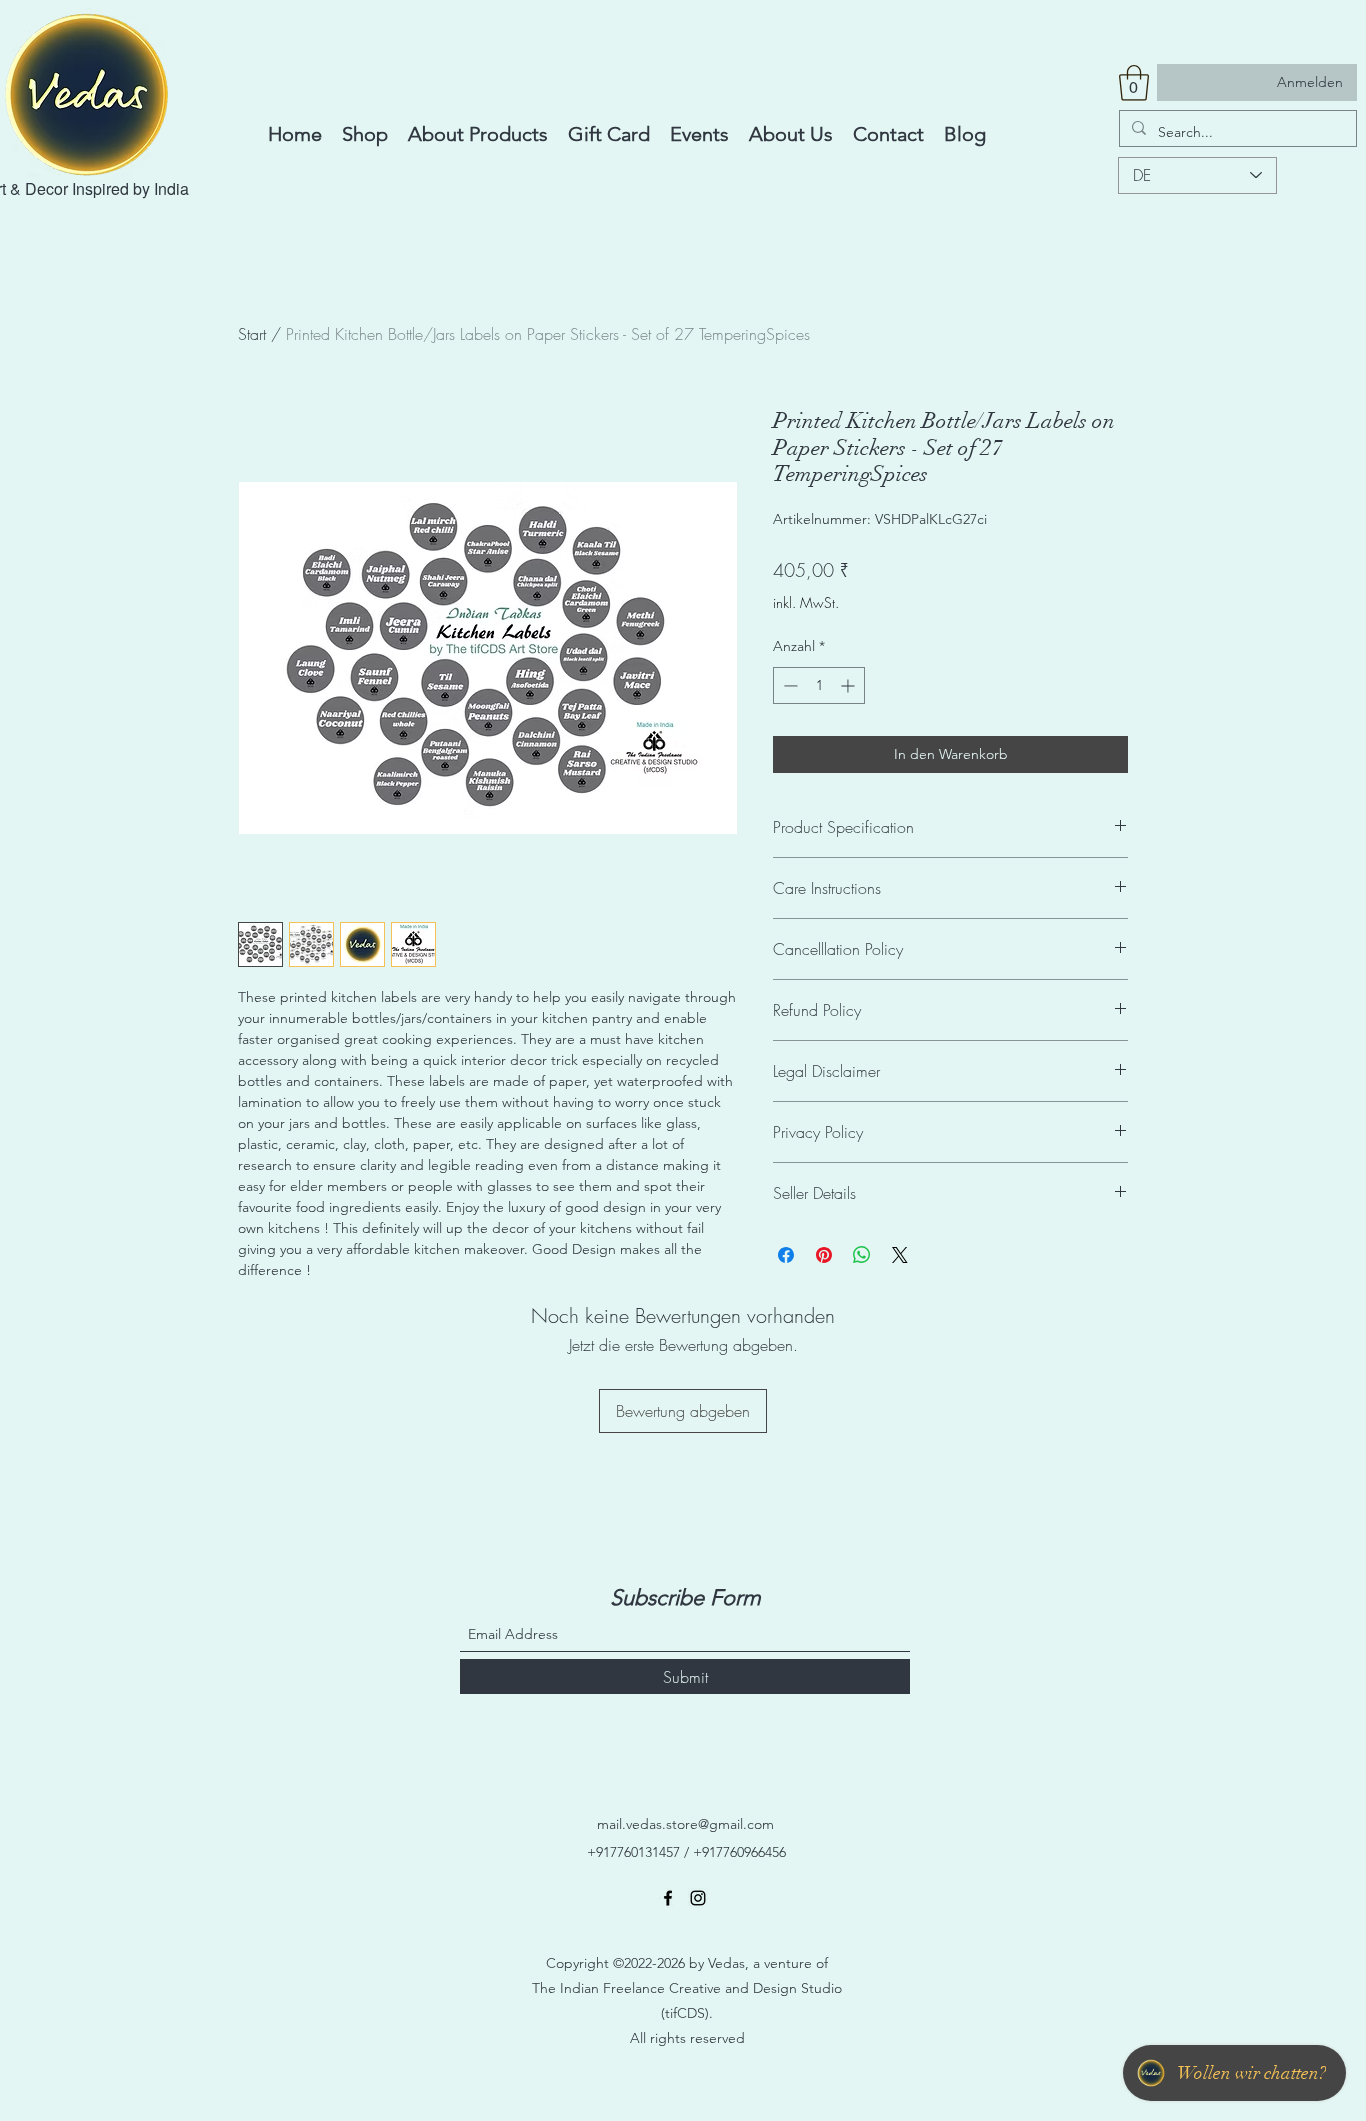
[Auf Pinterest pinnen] (824, 1255)
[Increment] (849, 685)
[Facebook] (668, 1898)
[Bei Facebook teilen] (786, 1255)
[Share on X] (900, 1255)
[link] (1134, 83)
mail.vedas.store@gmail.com (685, 1824)
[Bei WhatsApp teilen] (862, 1255)
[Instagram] (698, 1898)
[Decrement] (788, 685)
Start (252, 334)
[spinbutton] (819, 685)
